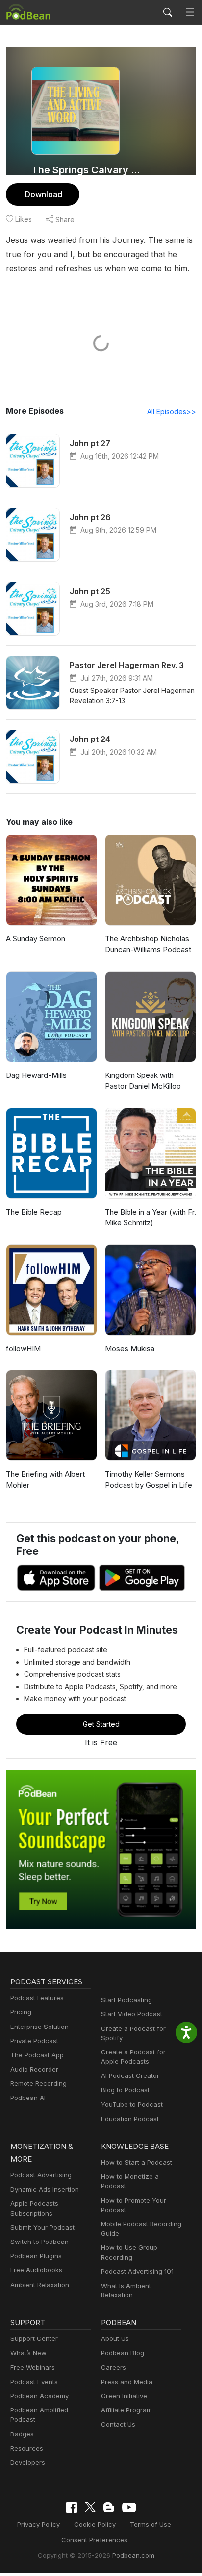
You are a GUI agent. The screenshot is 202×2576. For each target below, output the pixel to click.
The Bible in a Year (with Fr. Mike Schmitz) (151, 1217)
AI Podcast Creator (130, 2075)
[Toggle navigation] (190, 12)
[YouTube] (129, 2507)
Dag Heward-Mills (36, 1075)
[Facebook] (72, 2507)
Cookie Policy (95, 2524)
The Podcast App (37, 2055)
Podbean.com (133, 2555)
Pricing (21, 2012)
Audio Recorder (34, 2069)
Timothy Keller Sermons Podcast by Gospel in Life (149, 1479)
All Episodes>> (172, 412)
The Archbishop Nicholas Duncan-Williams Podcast (148, 944)
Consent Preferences (94, 2540)
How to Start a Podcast (137, 2162)
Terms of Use (151, 2524)
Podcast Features (37, 1998)
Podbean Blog (123, 2353)
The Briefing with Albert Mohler (45, 1479)
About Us (115, 2338)
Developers (28, 2462)
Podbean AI (28, 2098)
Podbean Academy (39, 2396)
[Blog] (109, 2507)
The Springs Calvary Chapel (88, 170)
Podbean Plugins (36, 2256)
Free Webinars (33, 2367)
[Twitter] (90, 2507)
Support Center (34, 2338)
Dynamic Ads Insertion (45, 2189)
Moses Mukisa (130, 1348)
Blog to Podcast (125, 2090)
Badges (22, 2434)
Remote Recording (38, 2083)
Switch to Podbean (39, 2242)
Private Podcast (34, 2041)
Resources (27, 2448)
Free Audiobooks (36, 2270)
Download (44, 194)
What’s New (28, 2353)
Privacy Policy (38, 2524)
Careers (114, 2367)
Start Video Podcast (132, 2014)
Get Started (101, 1724)
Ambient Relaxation (40, 2285)
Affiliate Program (126, 2410)
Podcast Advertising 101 (137, 2271)
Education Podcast (130, 2119)
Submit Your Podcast (42, 2227)
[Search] (168, 12)
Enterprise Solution (39, 2027)
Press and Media (127, 2382)
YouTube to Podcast (132, 2104)
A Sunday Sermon (36, 939)
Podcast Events (34, 2382)
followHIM (23, 1348)
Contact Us (118, 2424)
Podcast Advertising (41, 2175)
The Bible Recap (34, 1212)
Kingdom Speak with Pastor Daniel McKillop (143, 1081)
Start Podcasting (126, 2000)
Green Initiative (124, 2396)
